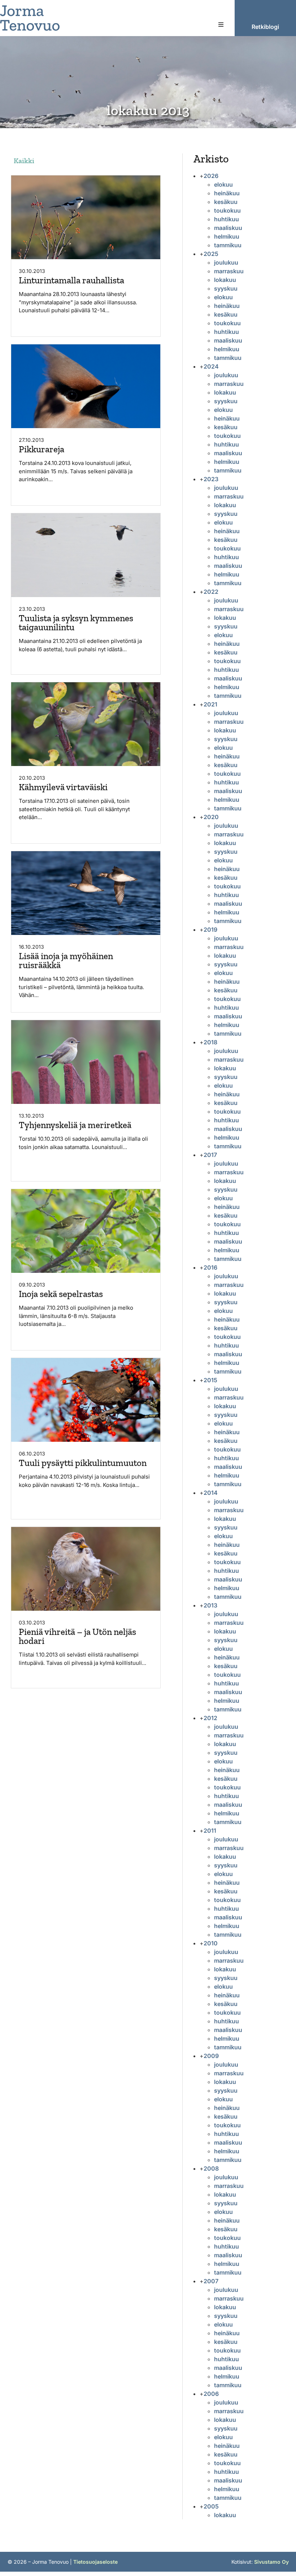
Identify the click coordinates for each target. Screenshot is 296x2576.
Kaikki (24, 161)
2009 (211, 2056)
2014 (211, 1493)
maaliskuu (228, 228)
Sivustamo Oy (271, 2562)
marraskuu (229, 271)
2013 (210, 1605)
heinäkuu (227, 193)
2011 (210, 1831)
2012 (210, 1718)
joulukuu (226, 262)
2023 (211, 479)
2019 (210, 930)
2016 (210, 1267)
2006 (211, 2394)
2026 (211, 176)
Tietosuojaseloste (95, 2562)
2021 (210, 704)
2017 (210, 1155)
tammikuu (228, 245)
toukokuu (227, 210)
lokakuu (225, 280)
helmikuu (227, 236)
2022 (211, 592)
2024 (211, 366)
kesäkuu (226, 202)
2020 (211, 817)
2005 (211, 2506)
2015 (210, 1380)
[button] (221, 25)
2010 (211, 1943)
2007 (211, 2281)
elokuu (223, 184)
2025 (211, 254)
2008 (211, 2168)
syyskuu (226, 288)
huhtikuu (227, 219)
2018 (210, 1042)
